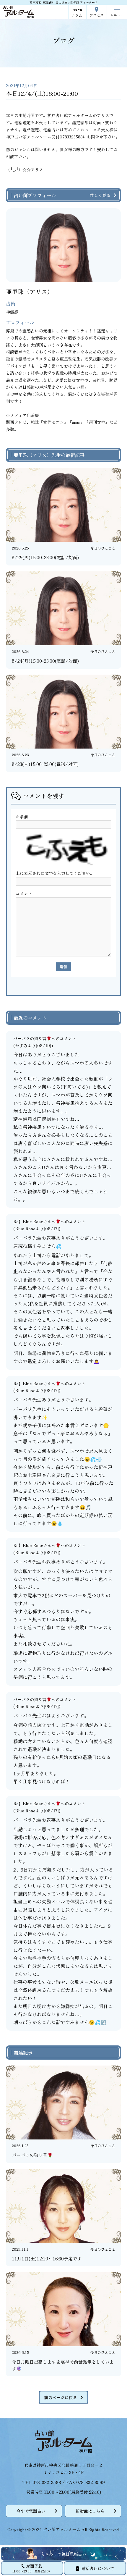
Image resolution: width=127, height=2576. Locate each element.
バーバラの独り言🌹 (32, 1038)
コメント (24, 893)
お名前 (22, 817)
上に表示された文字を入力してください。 (55, 873)
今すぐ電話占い (31, 2511)
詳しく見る (100, 195)
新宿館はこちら (90, 2511)
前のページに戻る (61, 2397)
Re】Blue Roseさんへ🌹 (37, 1221)
